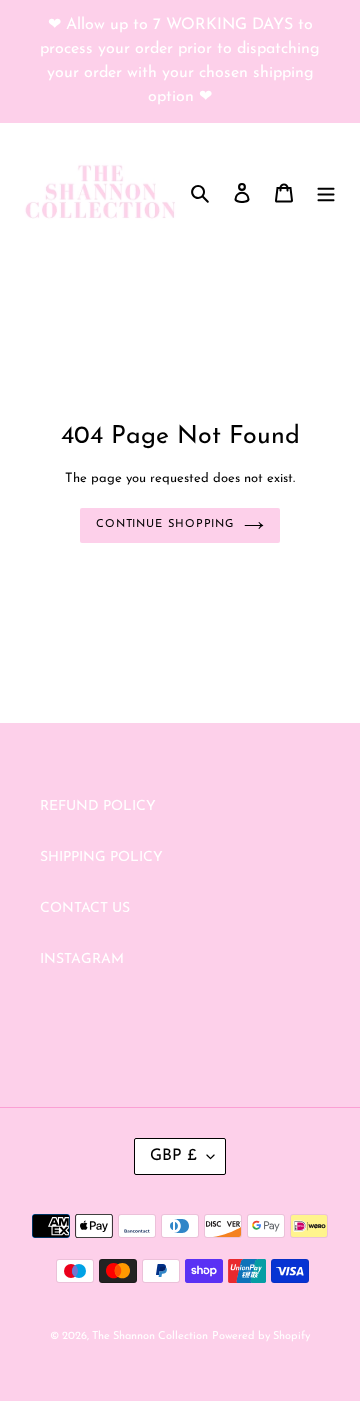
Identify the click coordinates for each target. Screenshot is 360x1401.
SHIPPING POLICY (101, 857)
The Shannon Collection (150, 1336)
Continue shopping (165, 524)
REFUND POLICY (98, 806)
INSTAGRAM (82, 959)
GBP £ (173, 1156)
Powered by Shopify (261, 1336)
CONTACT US (85, 908)
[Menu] (326, 191)
